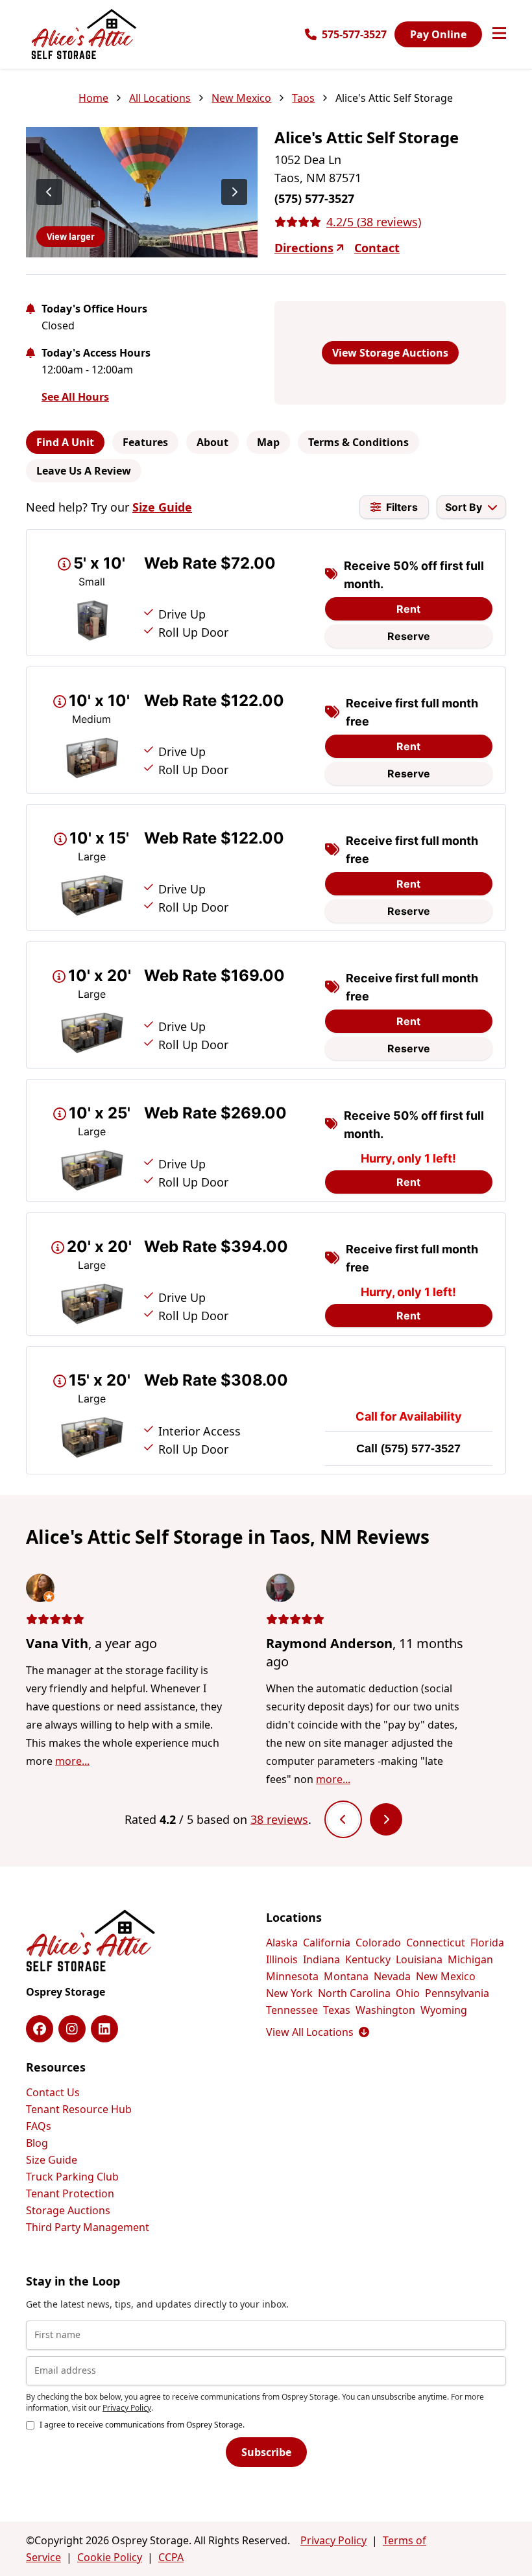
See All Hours (75, 397)
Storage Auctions (68, 2210)
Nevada (392, 1976)
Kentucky (368, 1959)
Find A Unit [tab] (65, 442)
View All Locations (318, 2032)
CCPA (171, 2557)
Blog (37, 2143)
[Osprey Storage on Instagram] (72, 2029)
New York (289, 1993)
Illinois (282, 1959)
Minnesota (292, 1976)
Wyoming (444, 2010)
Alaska (282, 1943)
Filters (402, 507)
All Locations (160, 98)
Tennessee (292, 2010)
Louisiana (419, 1959)
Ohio (408, 1993)
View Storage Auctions (390, 353)
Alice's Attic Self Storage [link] (394, 98)
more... (72, 1761)
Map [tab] (268, 442)
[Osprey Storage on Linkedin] (104, 2029)
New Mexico (241, 98)
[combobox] (471, 507)
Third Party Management (88, 2227)
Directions (304, 248)
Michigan (470, 1959)
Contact (377, 248)
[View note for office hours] (30, 309)
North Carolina (354, 1993)
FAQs (39, 2126)
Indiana (321, 1959)
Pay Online (438, 34)
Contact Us (53, 2092)
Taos (303, 98)
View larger (71, 237)
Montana (346, 1976)
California (327, 1943)
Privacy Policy (127, 2408)
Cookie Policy (110, 2557)
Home (93, 98)
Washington (385, 2010)
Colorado (378, 1943)
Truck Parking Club (72, 2177)
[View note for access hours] (30, 353)
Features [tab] (145, 442)
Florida (487, 1943)
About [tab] (212, 442)
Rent (408, 609)
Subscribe (266, 2452)
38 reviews (279, 1819)
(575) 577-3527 (421, 1448)
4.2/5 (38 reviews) (374, 222)
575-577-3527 (354, 34)
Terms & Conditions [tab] (358, 442)
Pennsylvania (457, 1993)
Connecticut (436, 1943)
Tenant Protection (70, 2193)
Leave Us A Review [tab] (84, 471)
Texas (337, 2010)
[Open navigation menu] (499, 34)
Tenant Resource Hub (79, 2109)
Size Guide (162, 507)
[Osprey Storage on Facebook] (40, 2029)
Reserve (409, 636)
